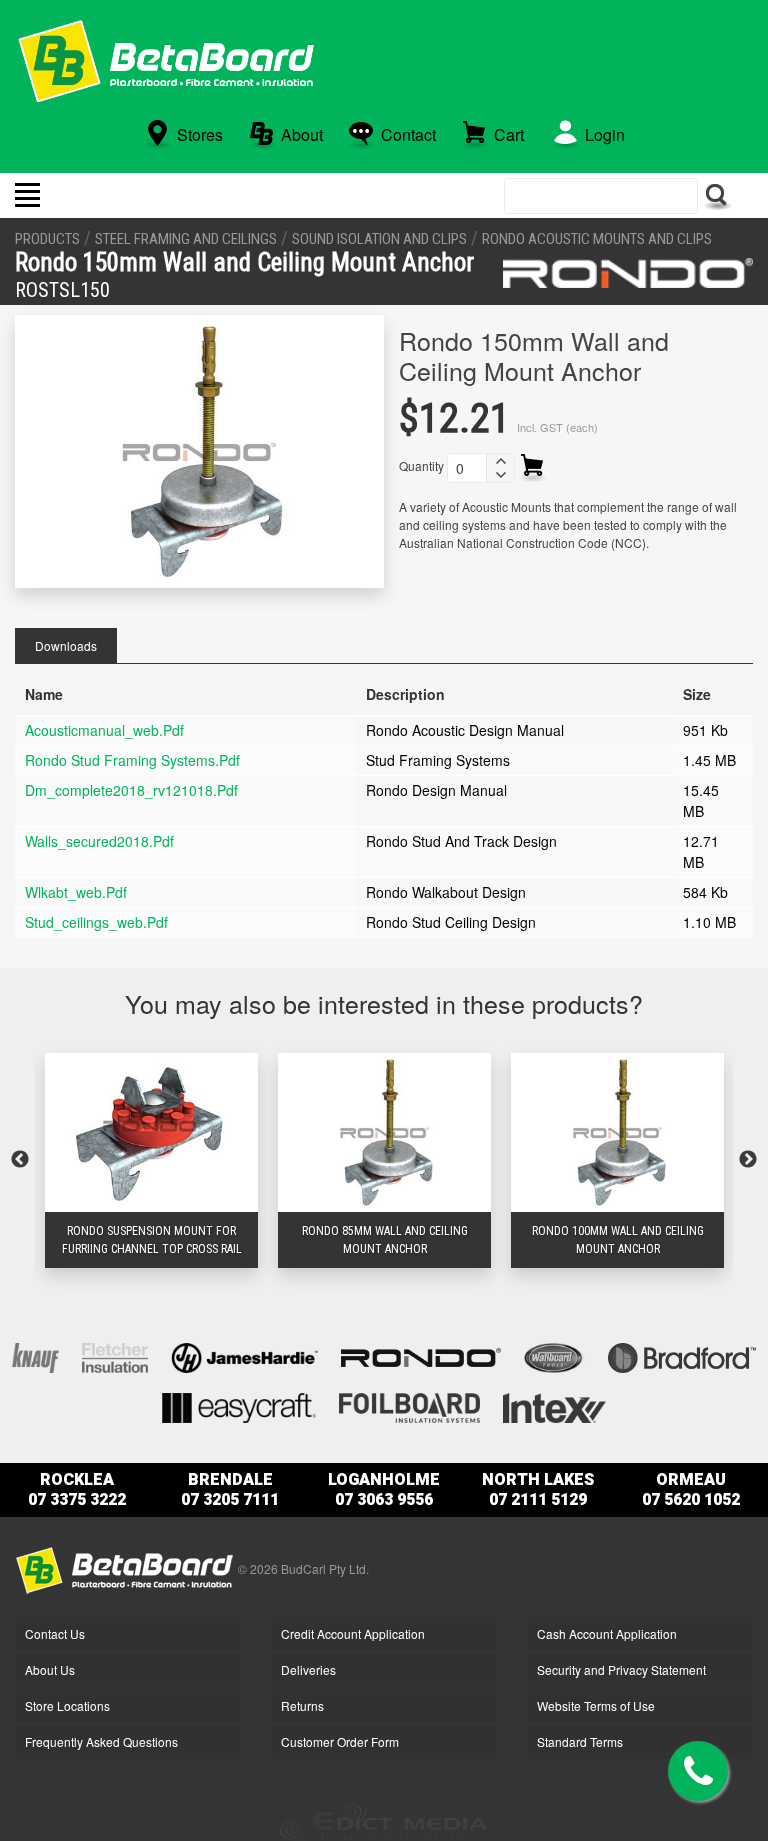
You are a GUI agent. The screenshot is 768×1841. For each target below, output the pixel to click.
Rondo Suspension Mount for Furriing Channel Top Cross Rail (152, 1240)
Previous (20, 1160)
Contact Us (55, 1633)
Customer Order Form (340, 1741)
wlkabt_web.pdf (76, 892)
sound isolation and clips (379, 239)
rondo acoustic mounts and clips (597, 239)
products (47, 239)
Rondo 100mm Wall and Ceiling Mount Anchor (618, 1240)
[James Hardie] (244, 1355)
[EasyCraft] (239, 1405)
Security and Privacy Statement (621, 1669)
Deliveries (308, 1669)
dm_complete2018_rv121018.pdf (131, 790)
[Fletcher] (115, 1355)
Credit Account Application (353, 1633)
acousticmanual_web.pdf (104, 730)
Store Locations (67, 1705)
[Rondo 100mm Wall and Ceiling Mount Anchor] (617, 1132)
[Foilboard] (409, 1405)
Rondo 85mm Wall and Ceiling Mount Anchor (385, 1240)
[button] (500, 461)
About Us (50, 1669)
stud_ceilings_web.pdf (96, 922)
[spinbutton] (467, 468)
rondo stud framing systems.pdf (132, 760)
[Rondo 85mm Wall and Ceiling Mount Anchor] (384, 1132)
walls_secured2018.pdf (99, 841)
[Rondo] (628, 273)
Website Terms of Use (596, 1705)
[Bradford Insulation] (682, 1355)
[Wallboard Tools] (554, 1355)
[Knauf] (35, 1355)
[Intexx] (555, 1405)
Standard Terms (580, 1741)
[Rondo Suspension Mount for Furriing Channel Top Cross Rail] (151, 1132)
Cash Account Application (607, 1633)
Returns (302, 1705)
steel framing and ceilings (186, 239)
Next (748, 1160)
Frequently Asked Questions (101, 1741)
